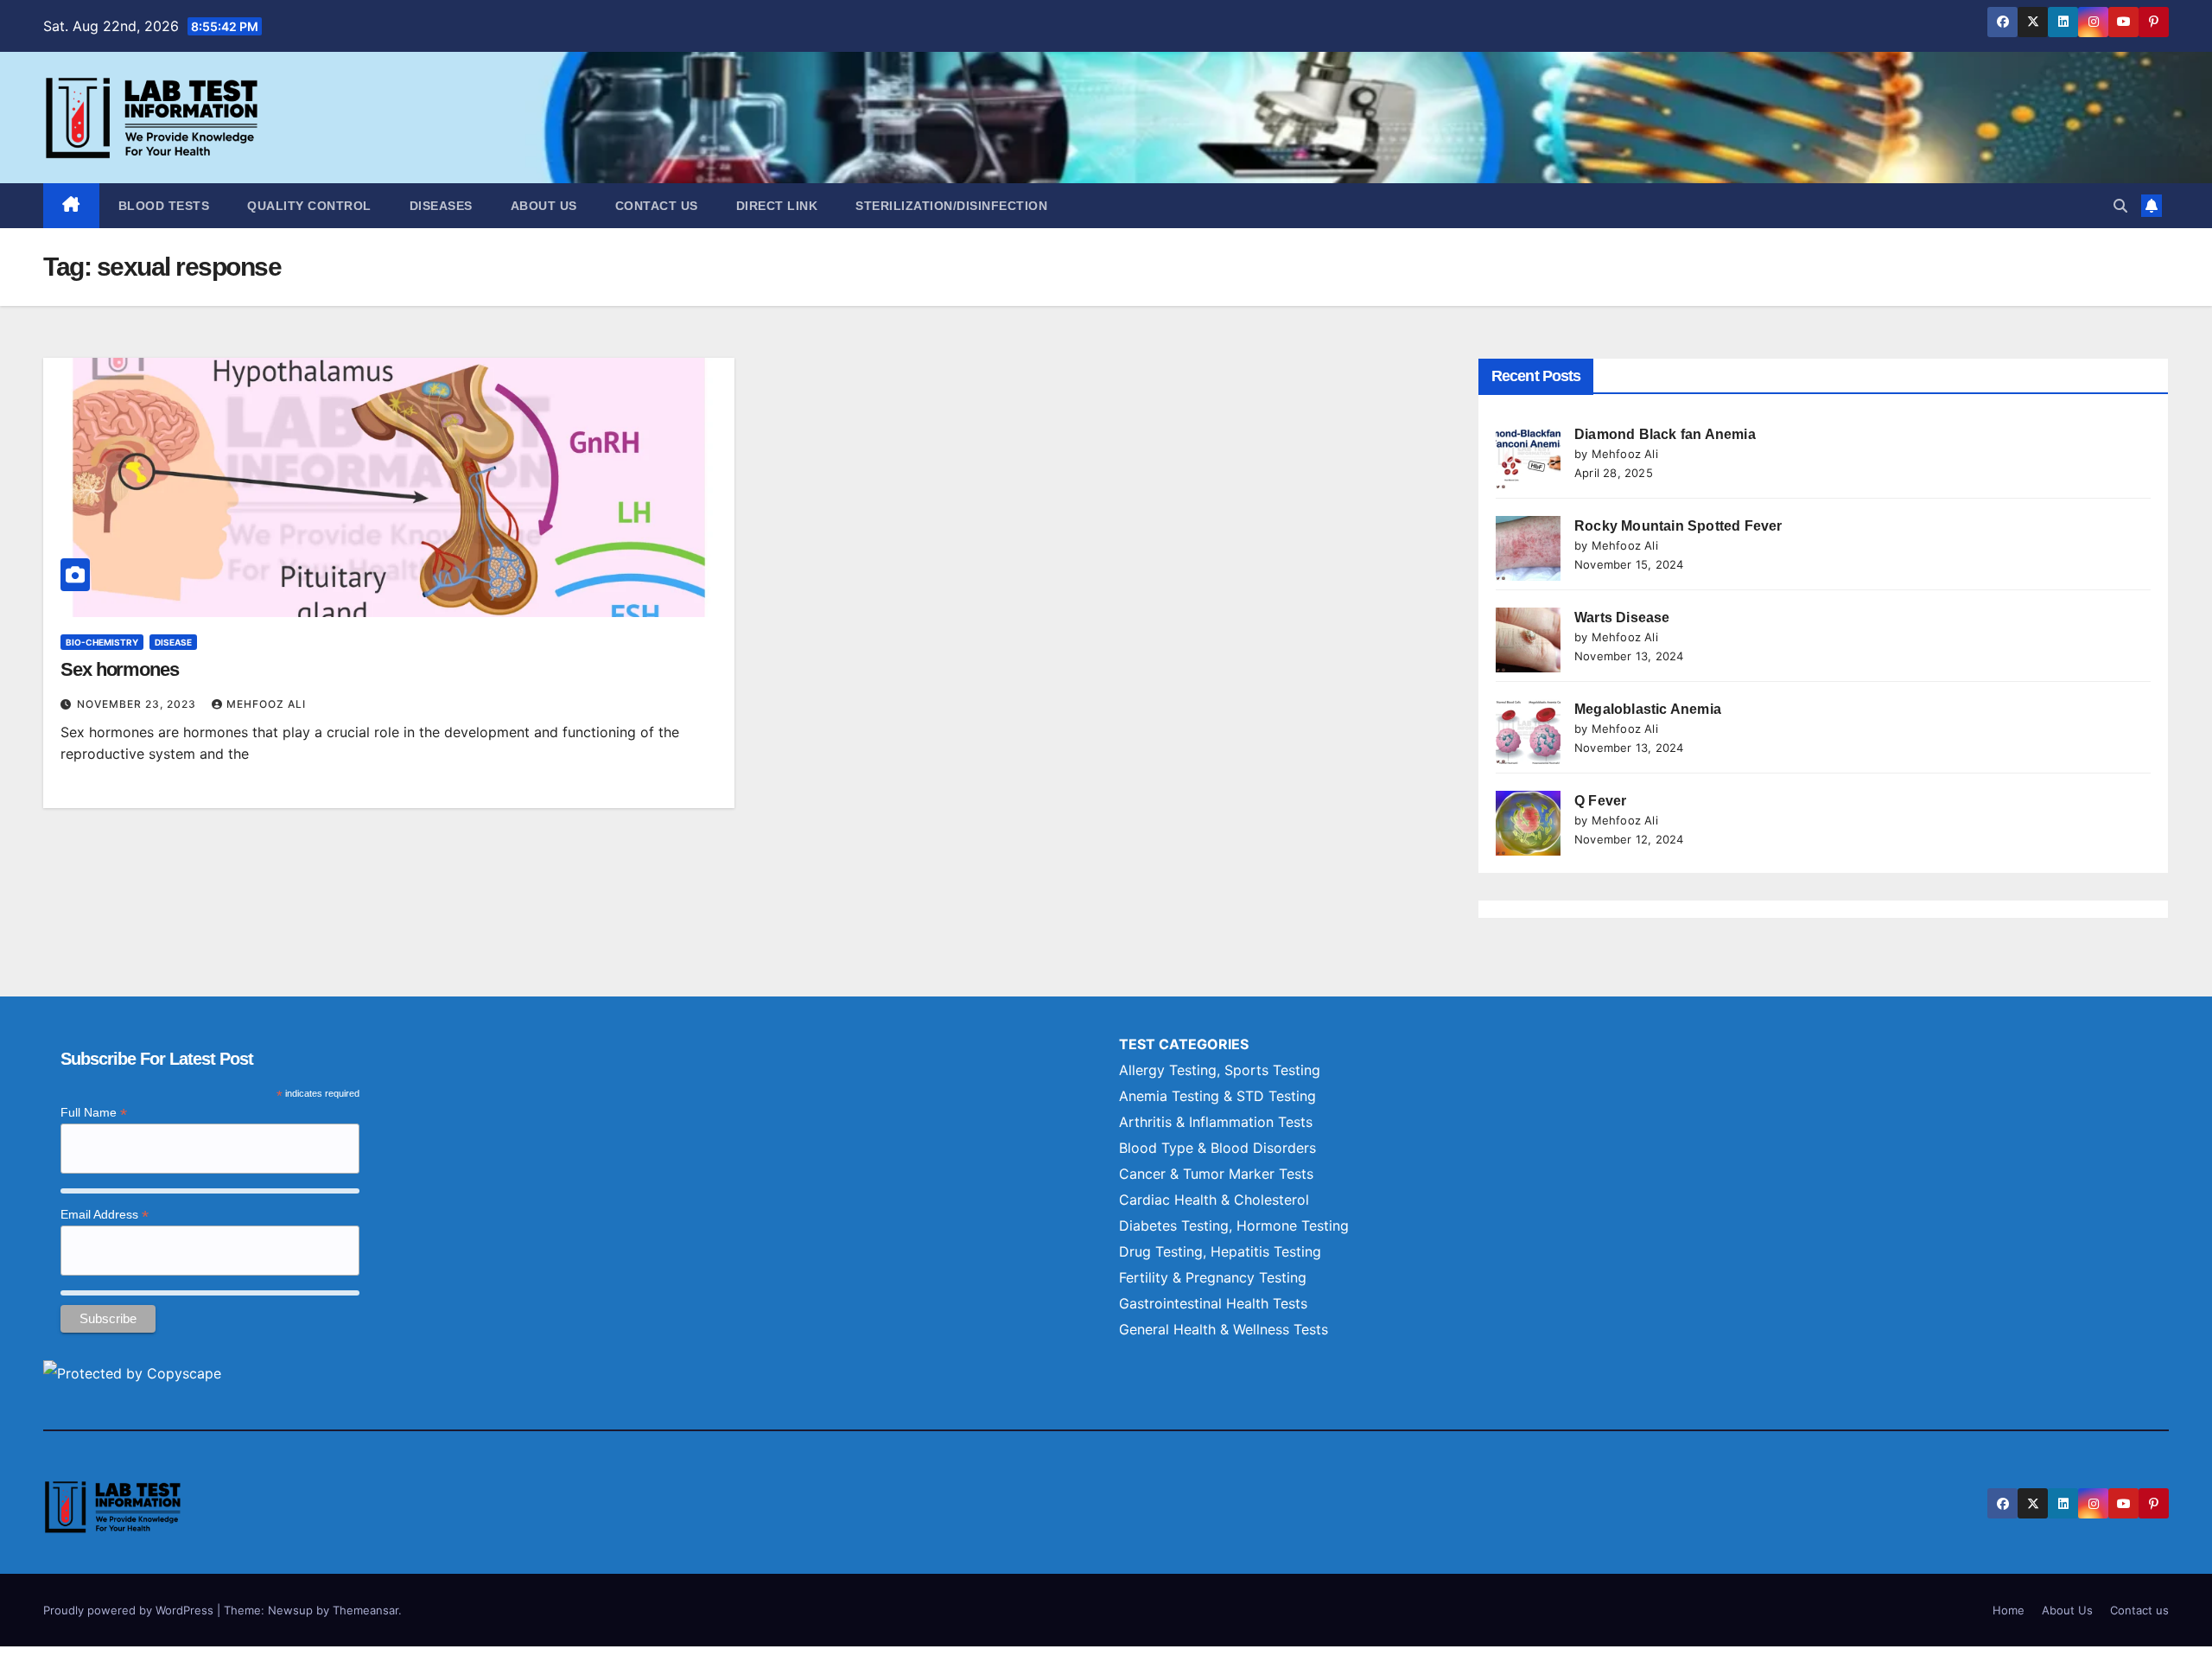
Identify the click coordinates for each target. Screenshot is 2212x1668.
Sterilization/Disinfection (951, 206)
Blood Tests (164, 206)
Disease (173, 642)
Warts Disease (1622, 618)
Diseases (441, 206)
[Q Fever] (1528, 823)
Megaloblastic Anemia (1648, 709)
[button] (2120, 206)
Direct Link (777, 206)
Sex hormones (120, 669)
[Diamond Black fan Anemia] (1528, 457)
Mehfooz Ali (266, 704)
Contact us (657, 206)
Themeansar (365, 1610)
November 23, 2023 (138, 704)
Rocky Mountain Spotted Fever (1678, 526)
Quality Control (309, 206)
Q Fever (1600, 801)
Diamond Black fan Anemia (1665, 434)
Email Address (105, 1215)
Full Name (94, 1113)
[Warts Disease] (1528, 640)
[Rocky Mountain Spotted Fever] (1528, 548)
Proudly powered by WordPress (130, 1610)
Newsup (290, 1610)
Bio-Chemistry (102, 642)
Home (2009, 1610)
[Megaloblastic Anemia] (1528, 732)
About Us (544, 206)
